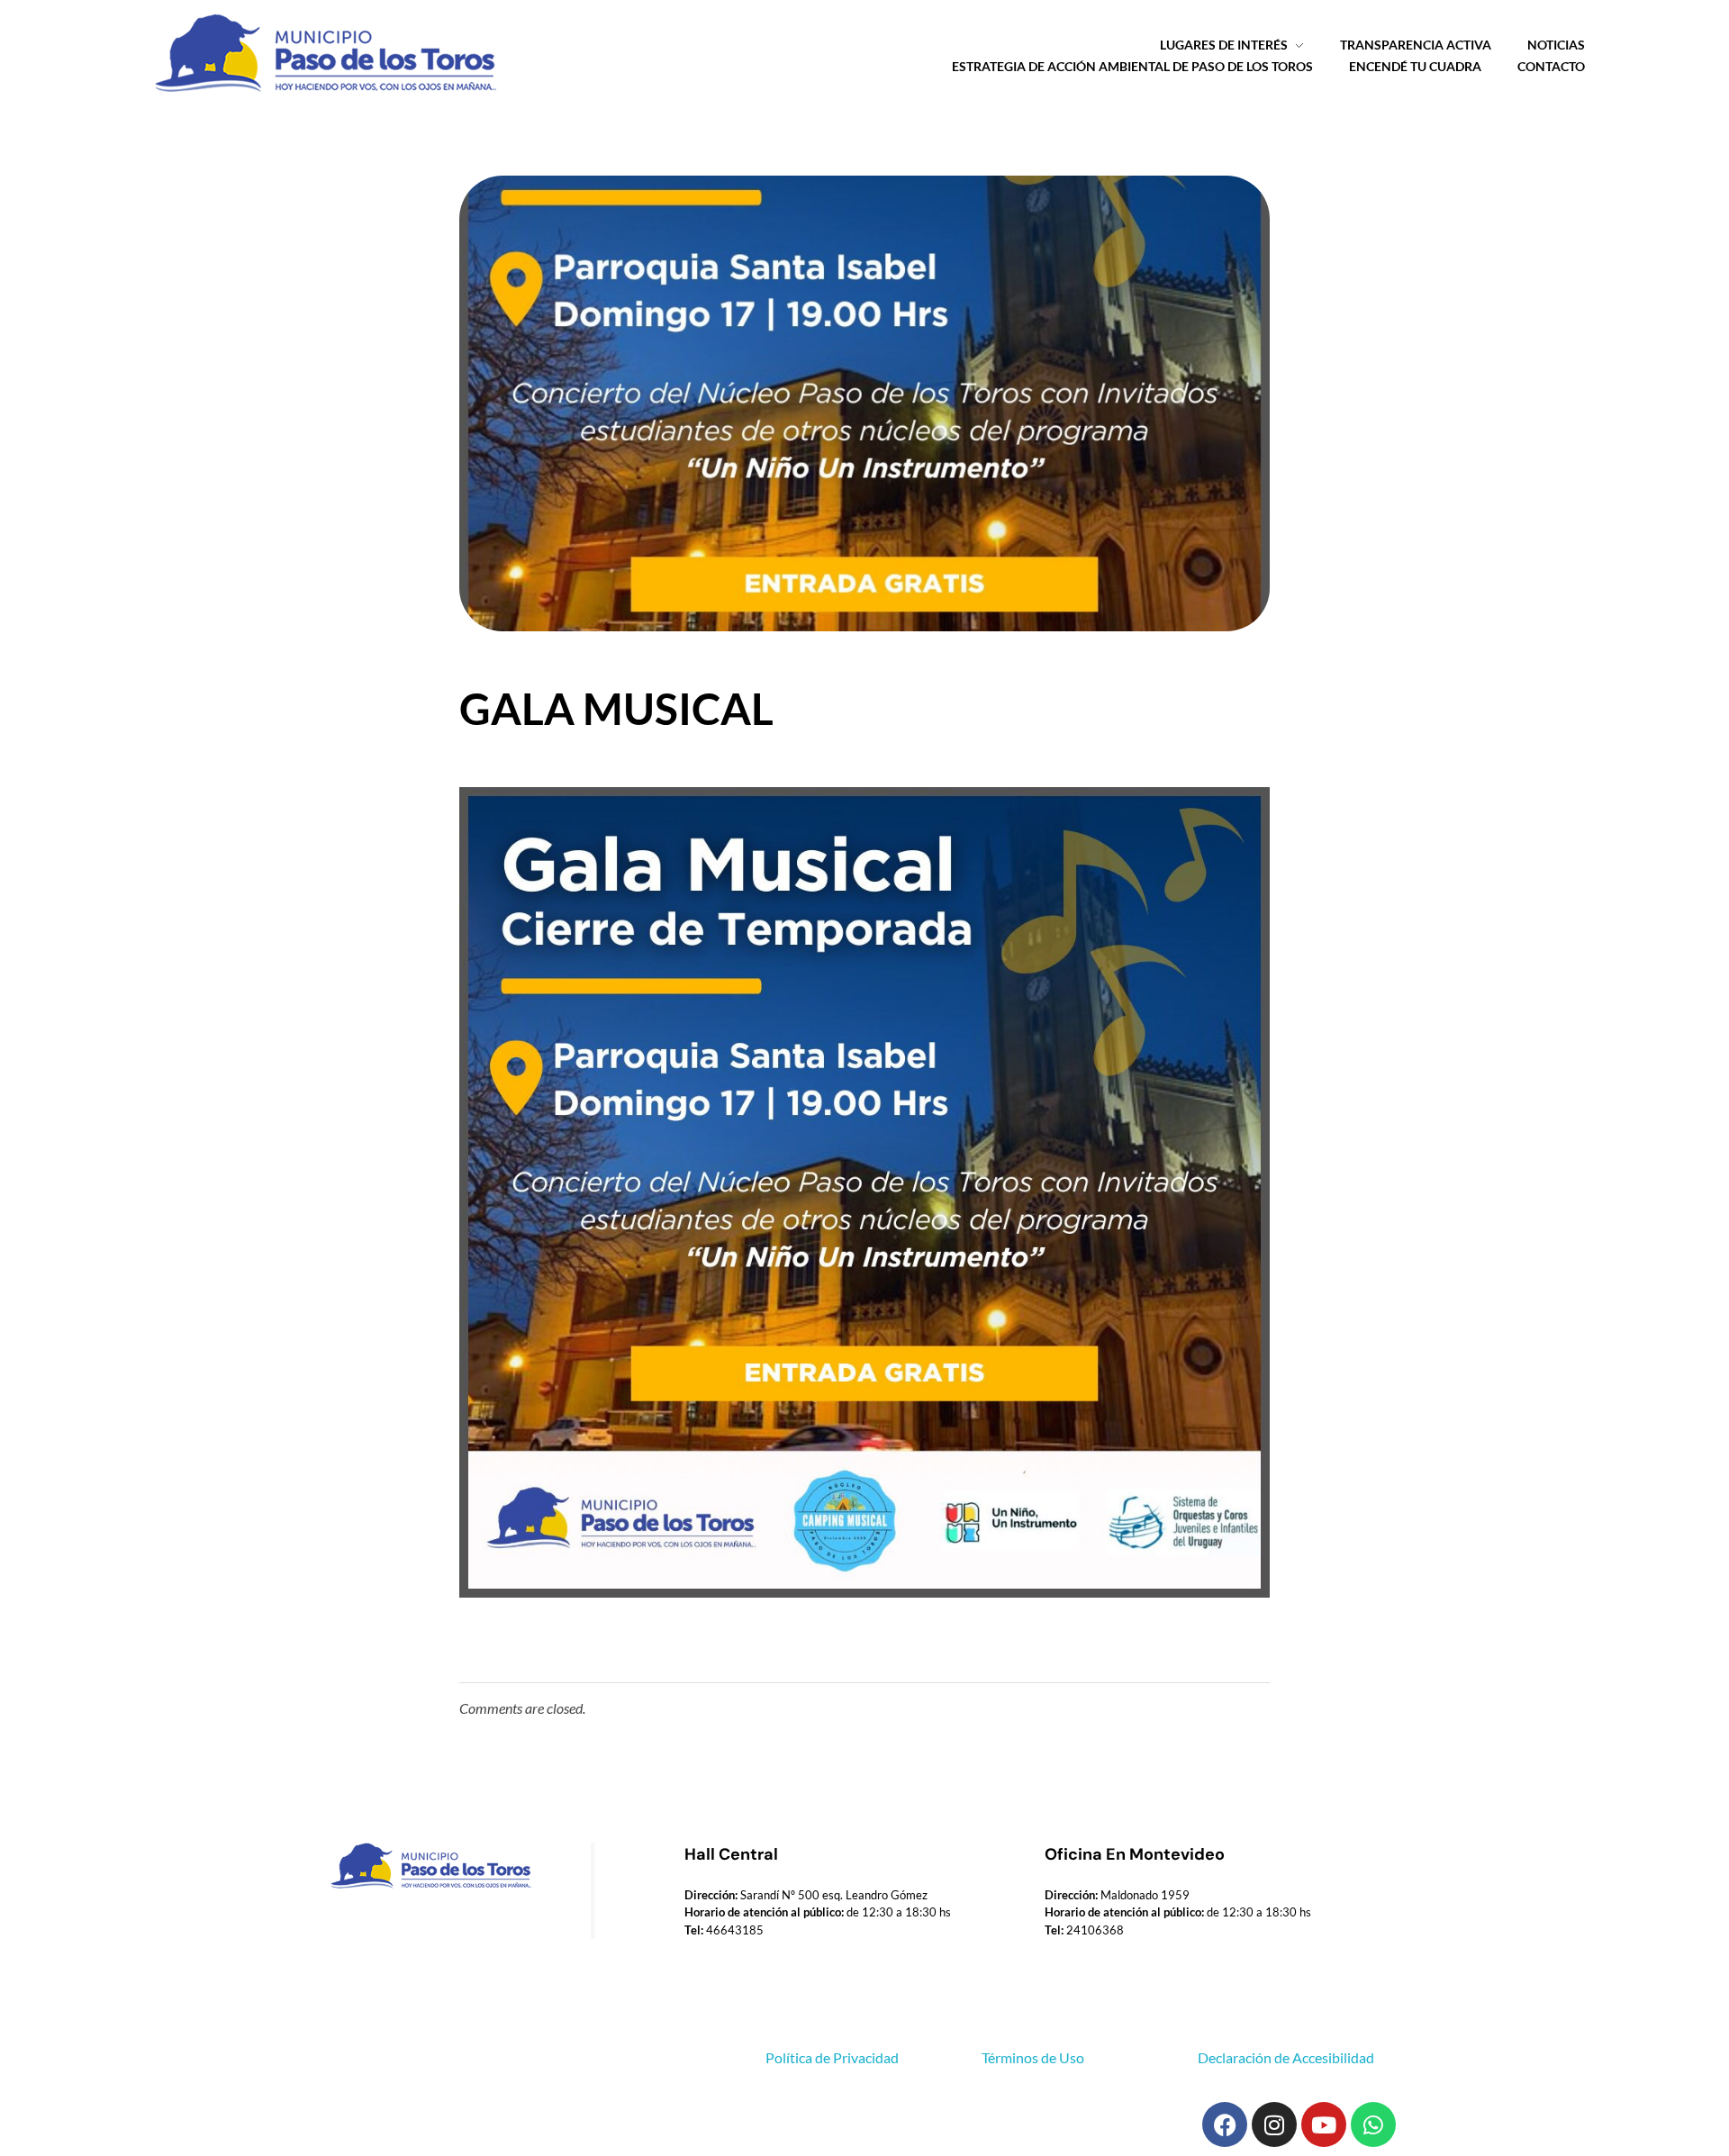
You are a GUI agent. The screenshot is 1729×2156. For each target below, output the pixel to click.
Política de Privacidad (832, 2057)
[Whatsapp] (1373, 2124)
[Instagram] (1274, 2124)
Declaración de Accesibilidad (1286, 2057)
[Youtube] (1324, 2124)
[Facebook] (1225, 2124)
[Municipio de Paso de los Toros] (320, 54)
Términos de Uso (1033, 2057)
